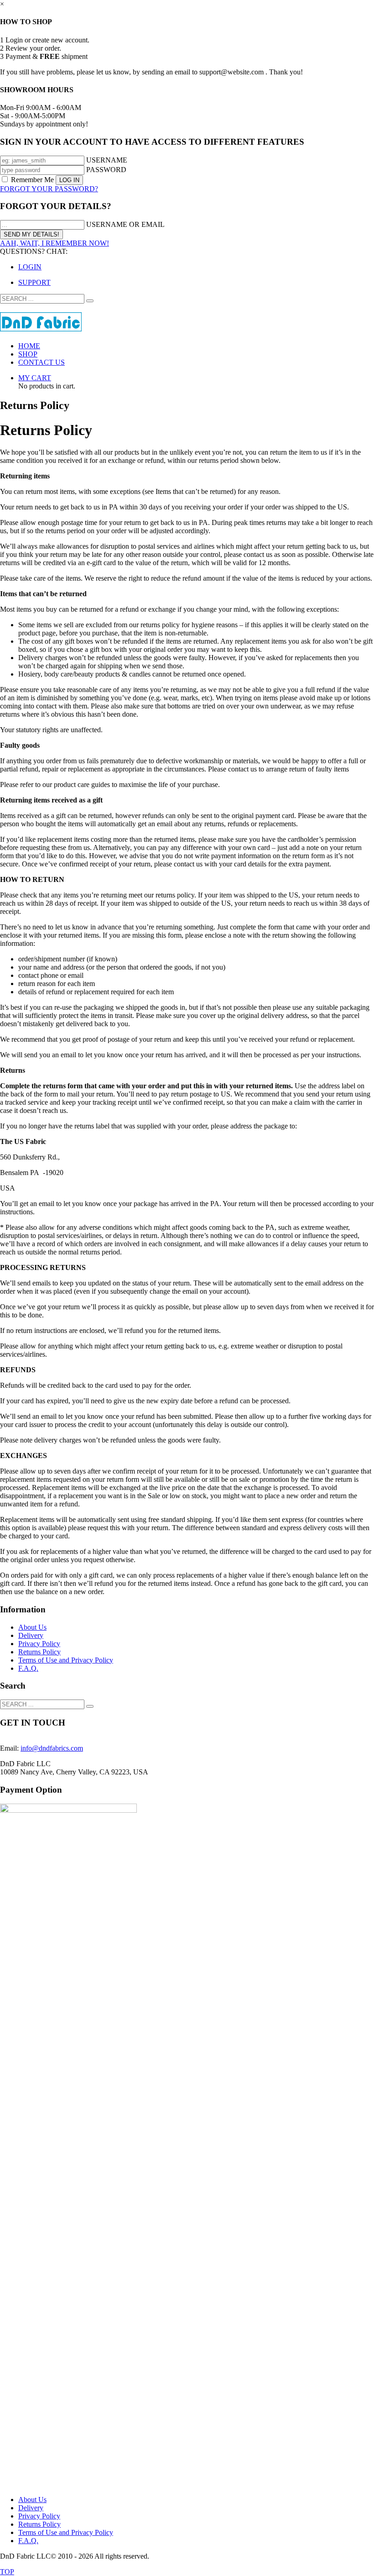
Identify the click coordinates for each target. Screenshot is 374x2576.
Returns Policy (39, 1652)
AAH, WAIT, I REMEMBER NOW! (55, 243)
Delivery (31, 1635)
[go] (90, 301)
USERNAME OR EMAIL (125, 224)
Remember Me (32, 180)
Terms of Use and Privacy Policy (66, 1660)
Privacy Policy (39, 1644)
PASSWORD (106, 170)
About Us (32, 1627)
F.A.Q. (28, 1668)
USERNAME (107, 160)
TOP (7, 2572)
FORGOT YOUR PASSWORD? (49, 189)
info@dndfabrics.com (52, 1748)
